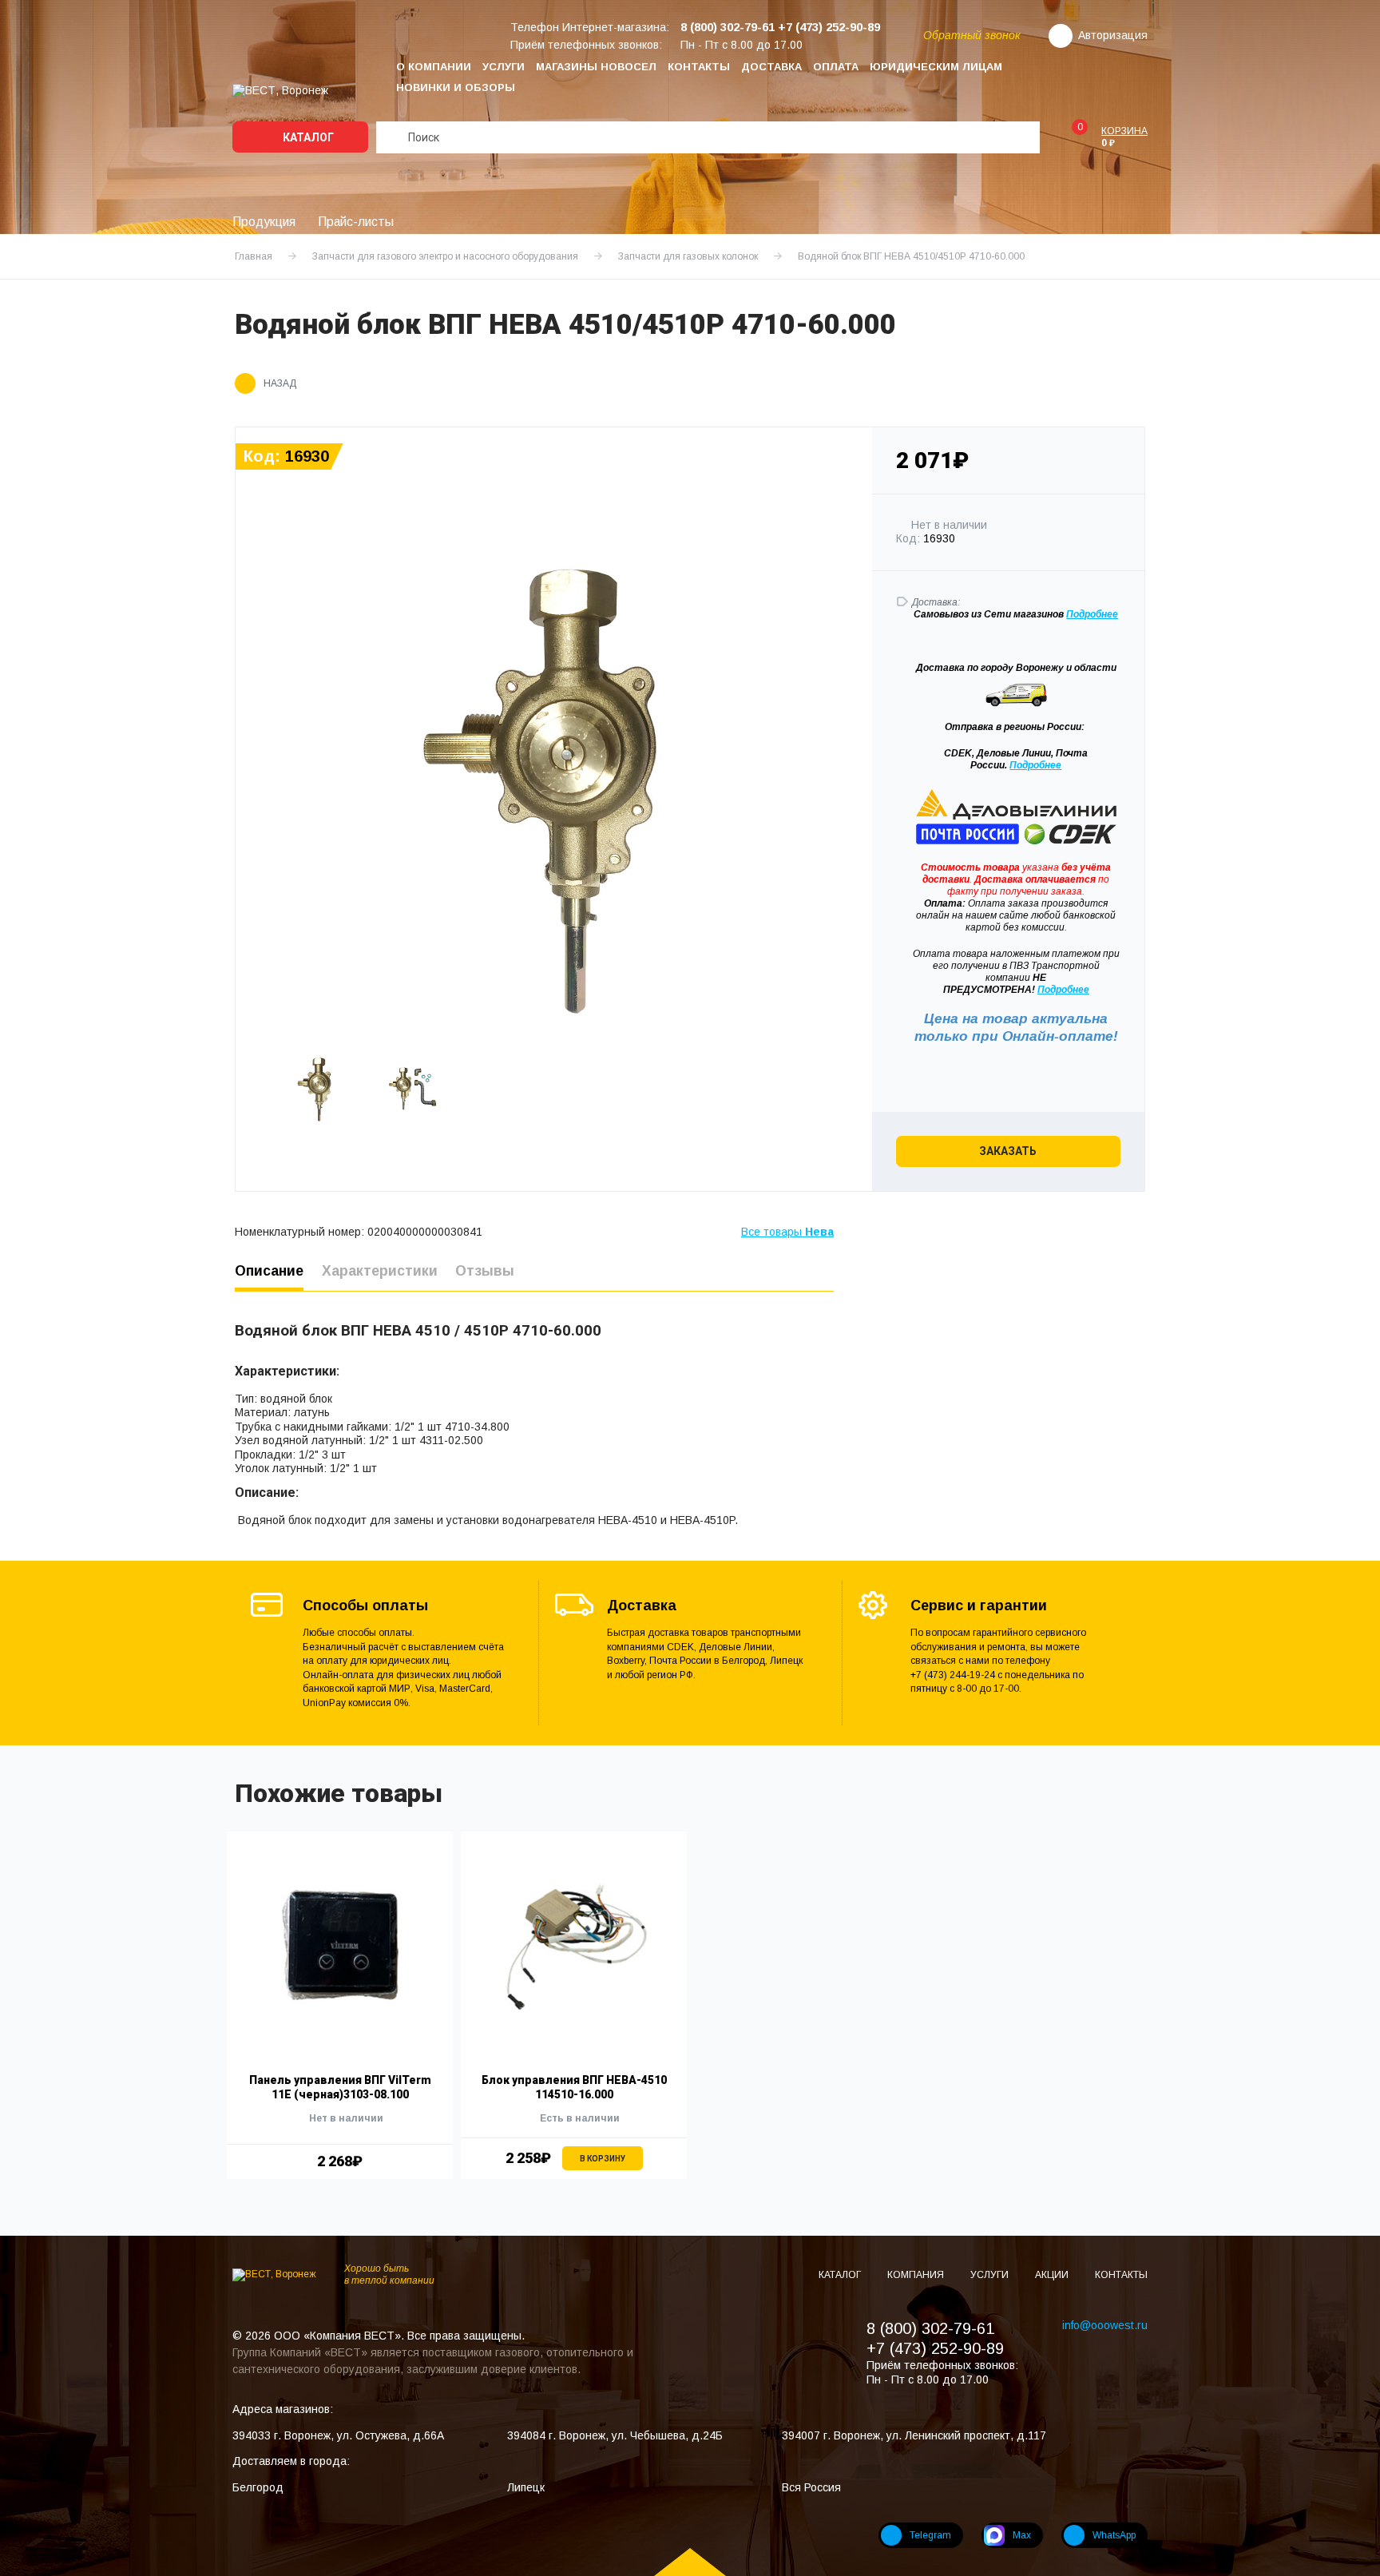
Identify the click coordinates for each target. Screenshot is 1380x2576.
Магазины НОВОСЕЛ (596, 67)
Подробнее (1035, 765)
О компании (434, 67)
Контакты (699, 67)
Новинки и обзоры (456, 87)
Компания (917, 2275)
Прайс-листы (356, 222)
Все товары (787, 1232)
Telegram (930, 2535)
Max (1022, 2535)
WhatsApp (1114, 2535)
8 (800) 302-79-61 (930, 2328)
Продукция (264, 222)
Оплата (836, 67)
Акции (1053, 2275)
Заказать (1008, 1151)
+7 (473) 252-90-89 (935, 2348)
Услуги (504, 67)
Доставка (771, 67)
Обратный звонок (972, 35)
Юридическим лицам (936, 67)
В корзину (603, 2159)
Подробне (1089, 614)
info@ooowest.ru (1105, 2325)
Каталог (307, 137)
